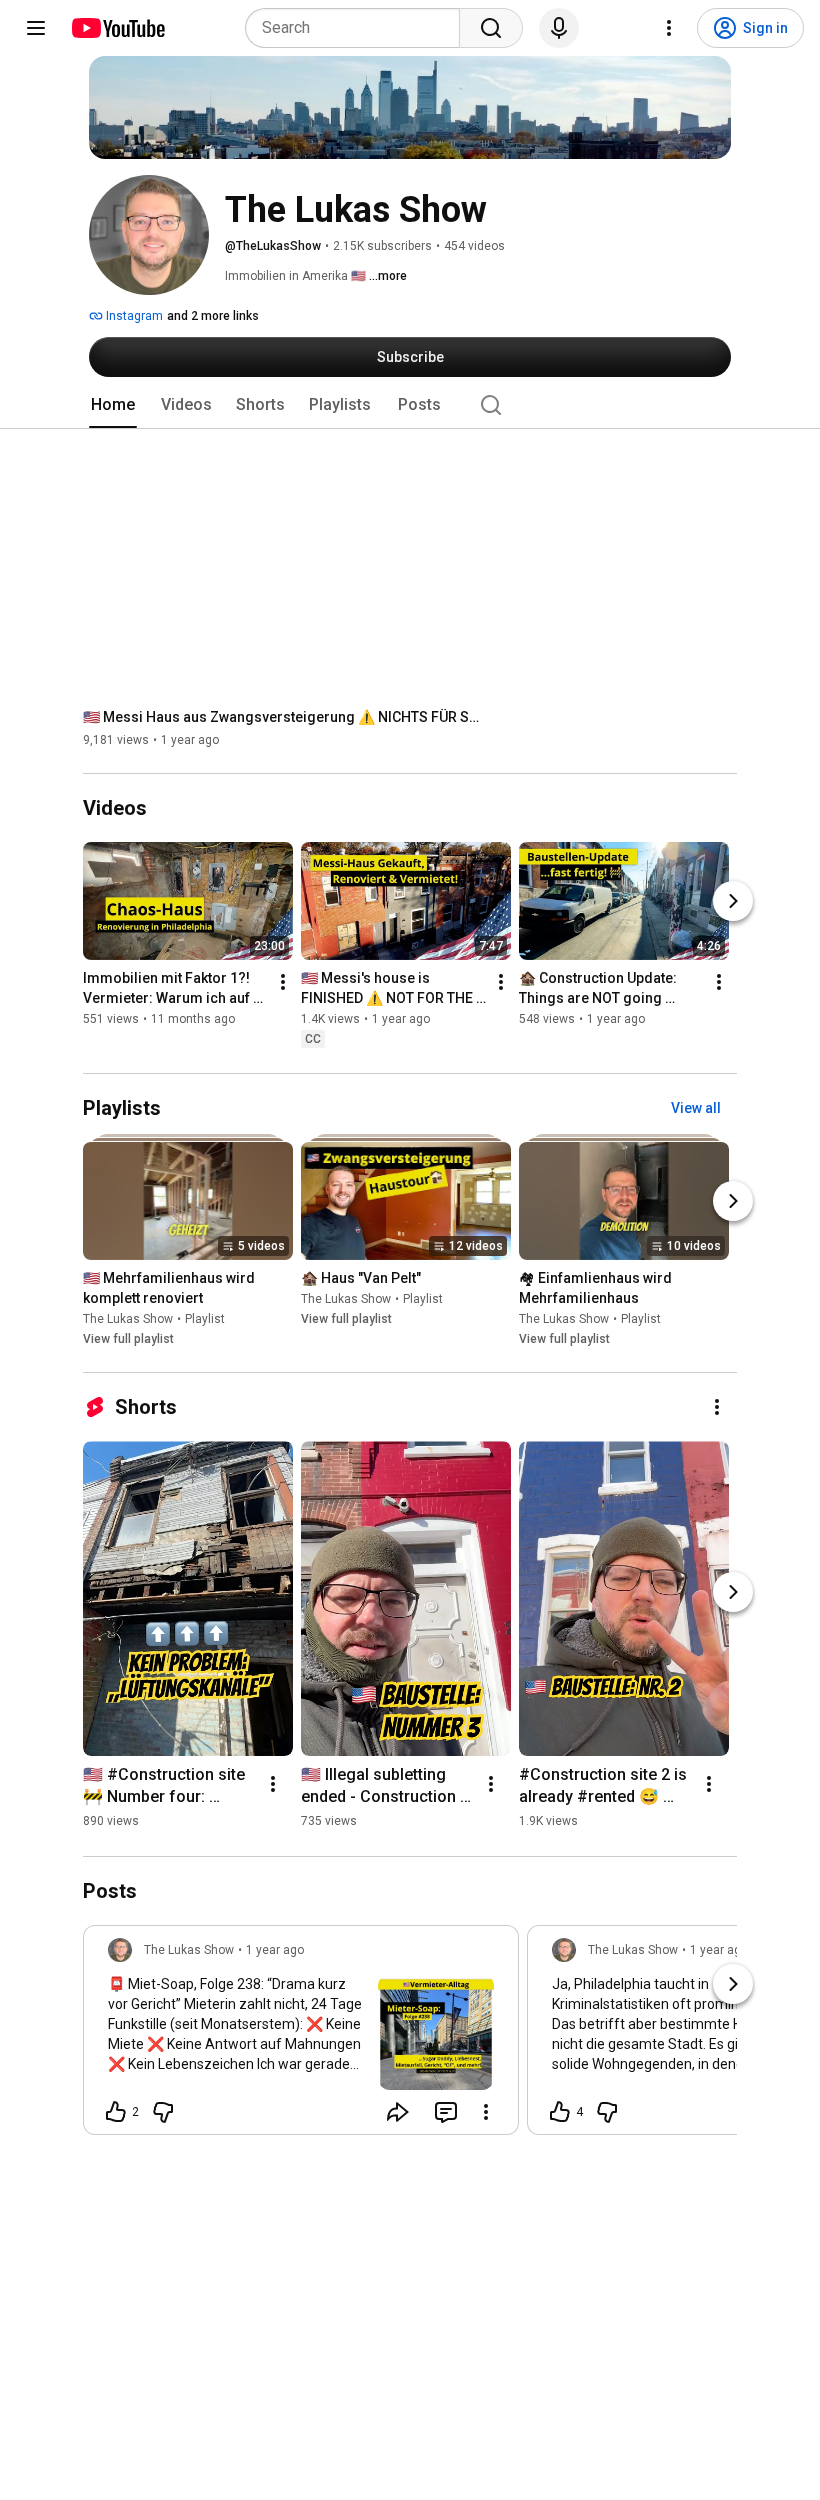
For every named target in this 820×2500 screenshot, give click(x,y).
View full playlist (128, 1339)
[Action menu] (486, 2112)
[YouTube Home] (117, 28)
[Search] (491, 28)
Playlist (205, 1319)
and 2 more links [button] (213, 316)
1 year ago (275, 1950)
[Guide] (36, 28)
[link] (301, 2036)
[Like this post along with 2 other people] (116, 2112)
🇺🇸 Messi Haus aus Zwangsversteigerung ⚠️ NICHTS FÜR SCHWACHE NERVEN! (283, 717)
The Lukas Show (128, 1319)
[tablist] (410, 405)
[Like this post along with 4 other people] (560, 2112)
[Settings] (669, 28)
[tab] (113, 405)
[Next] (733, 902)
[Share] (398, 2112)
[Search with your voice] (559, 28)
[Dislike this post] (163, 2112)
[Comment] (446, 2112)
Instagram (133, 316)
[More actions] (283, 983)
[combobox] (358, 28)
